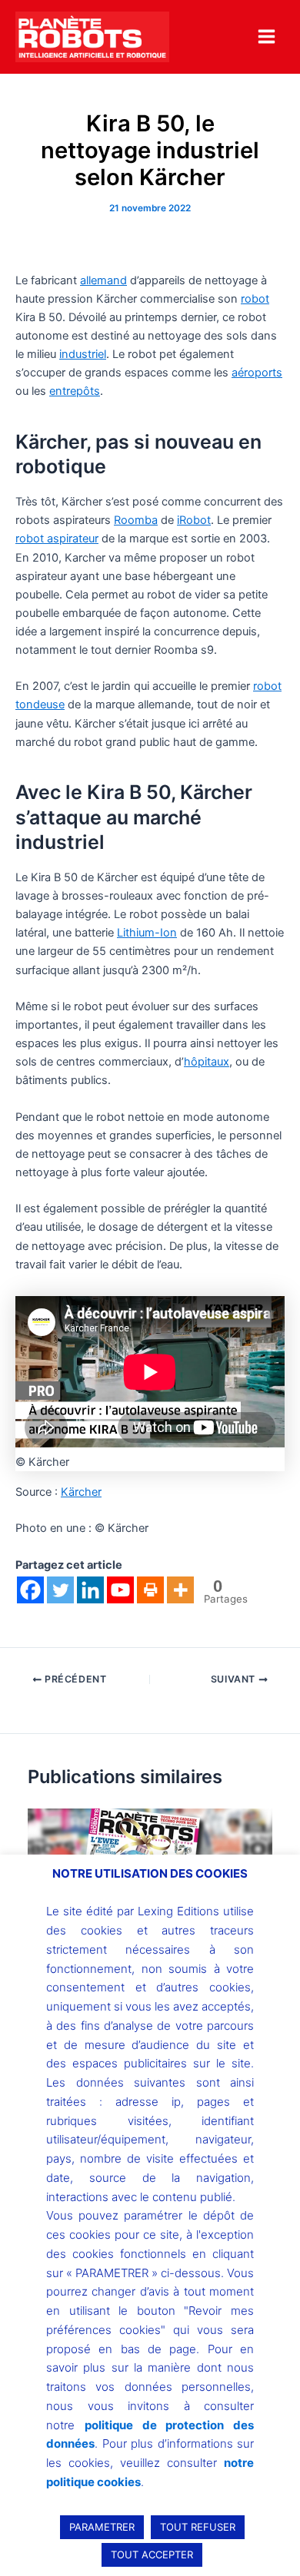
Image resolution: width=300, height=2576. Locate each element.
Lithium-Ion (147, 933)
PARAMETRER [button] (102, 2527)
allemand (103, 280)
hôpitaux (207, 1062)
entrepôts (75, 391)
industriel (83, 354)
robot (255, 299)
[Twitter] (60, 1590)
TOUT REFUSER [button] (198, 2527)
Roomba (136, 520)
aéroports (257, 373)
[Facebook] (30, 1590)
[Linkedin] (90, 1590)
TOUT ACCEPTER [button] (152, 2554)
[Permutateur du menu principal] (267, 36)
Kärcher (81, 1492)
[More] (180, 1590)
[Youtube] (120, 1590)
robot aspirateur (57, 539)
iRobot (194, 520)
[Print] (150, 1590)
